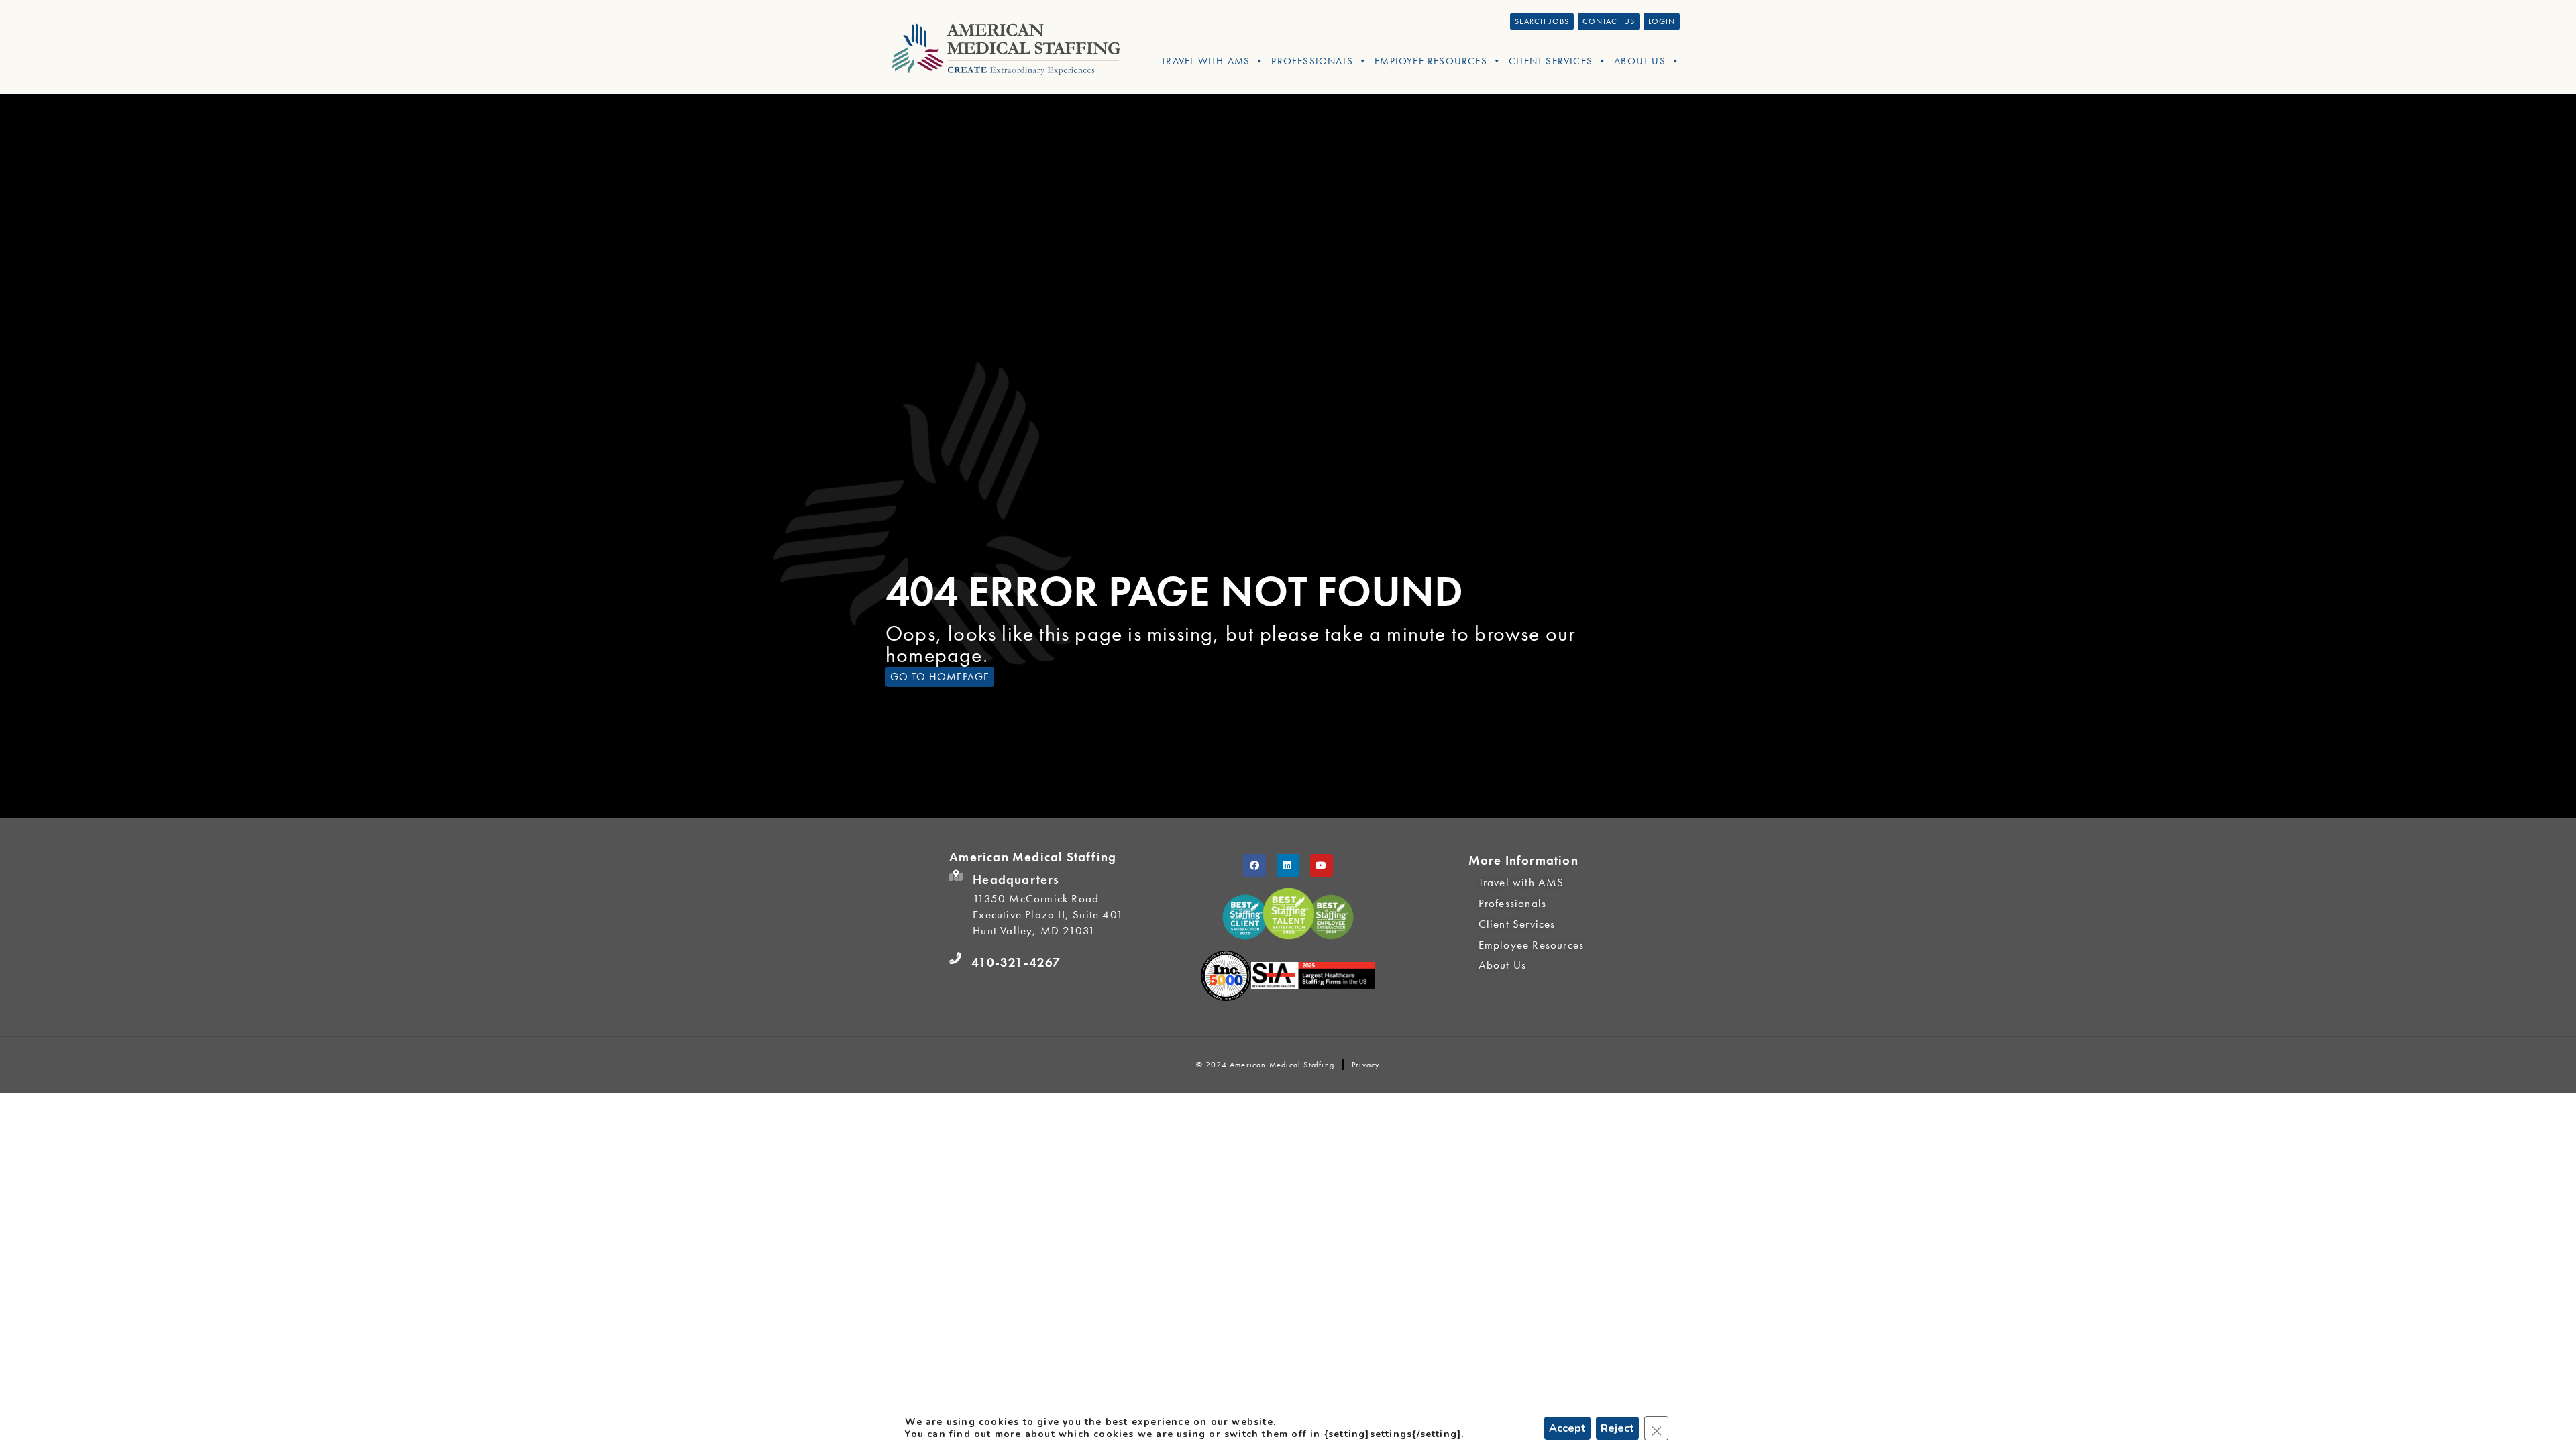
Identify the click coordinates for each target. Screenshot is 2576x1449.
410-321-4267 (1016, 962)
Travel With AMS (1205, 61)
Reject (1617, 1428)
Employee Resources (1431, 61)
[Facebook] (1254, 865)
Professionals (1312, 61)
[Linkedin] (1288, 865)
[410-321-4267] (955, 959)
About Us (1640, 61)
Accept (1567, 1428)
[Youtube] (1322, 865)
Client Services (1551, 61)
